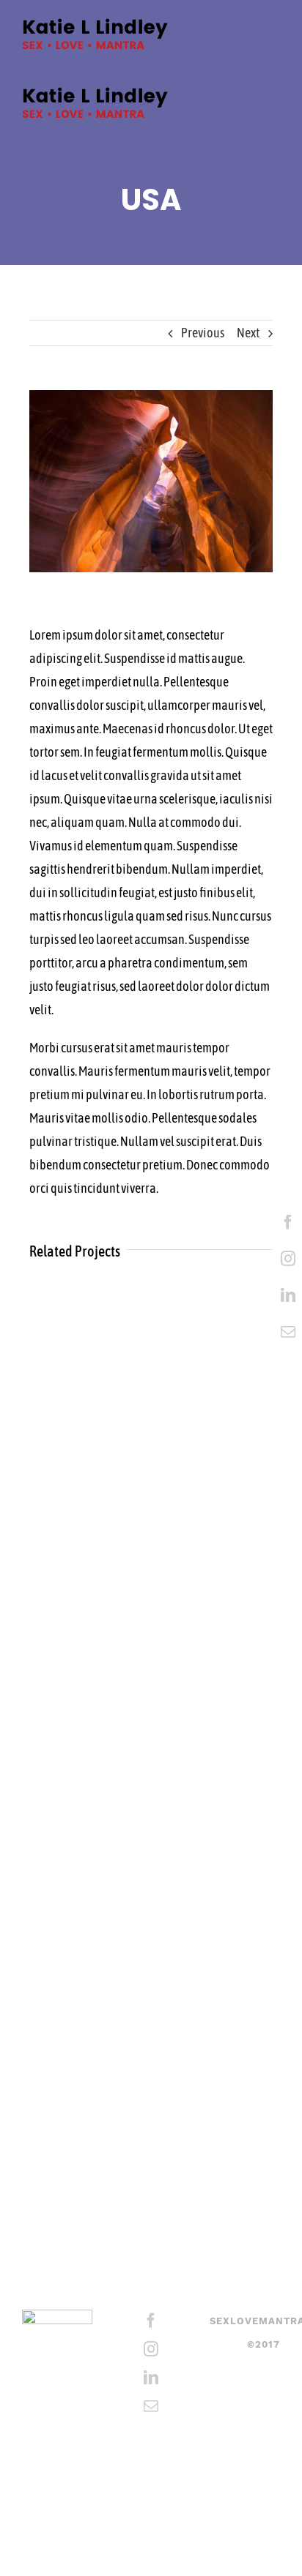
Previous (203, 333)
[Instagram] (288, 1259)
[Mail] (288, 1332)
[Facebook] (288, 1222)
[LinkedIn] (288, 1295)
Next (248, 333)
